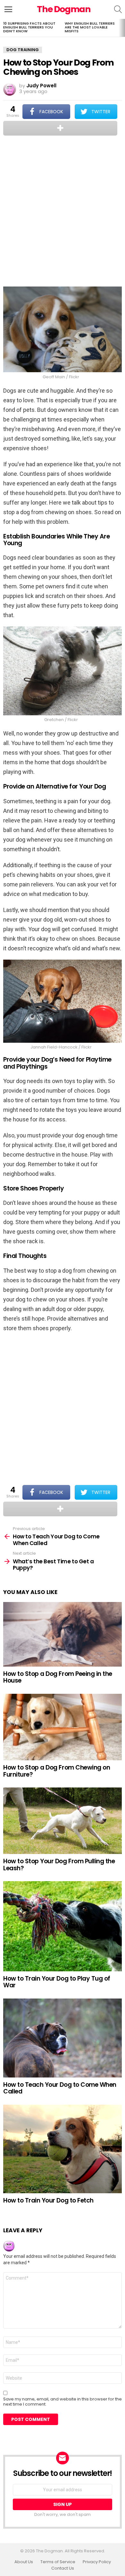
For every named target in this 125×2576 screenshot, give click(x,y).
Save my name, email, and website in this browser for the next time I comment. (63, 2402)
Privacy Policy (97, 2562)
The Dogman (64, 9)
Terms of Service (58, 2562)
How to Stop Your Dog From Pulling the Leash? (59, 1865)
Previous (3, 28)
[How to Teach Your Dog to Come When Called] (63, 2038)
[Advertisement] (63, 212)
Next (122, 28)
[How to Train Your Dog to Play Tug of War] (63, 1926)
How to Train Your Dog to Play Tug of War (57, 1982)
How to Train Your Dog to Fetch (48, 2200)
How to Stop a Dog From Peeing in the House (58, 1677)
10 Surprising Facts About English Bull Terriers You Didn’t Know (29, 27)
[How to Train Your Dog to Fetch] (63, 2149)
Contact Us (63, 2568)
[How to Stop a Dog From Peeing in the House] (63, 1634)
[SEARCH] (118, 9)
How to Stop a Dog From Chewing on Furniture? (57, 1771)
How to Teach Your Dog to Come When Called (60, 2088)
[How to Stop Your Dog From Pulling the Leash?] (63, 1821)
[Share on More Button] (60, 128)
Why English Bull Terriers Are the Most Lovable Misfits (90, 27)
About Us (24, 2562)
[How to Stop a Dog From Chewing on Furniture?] (63, 1727)
